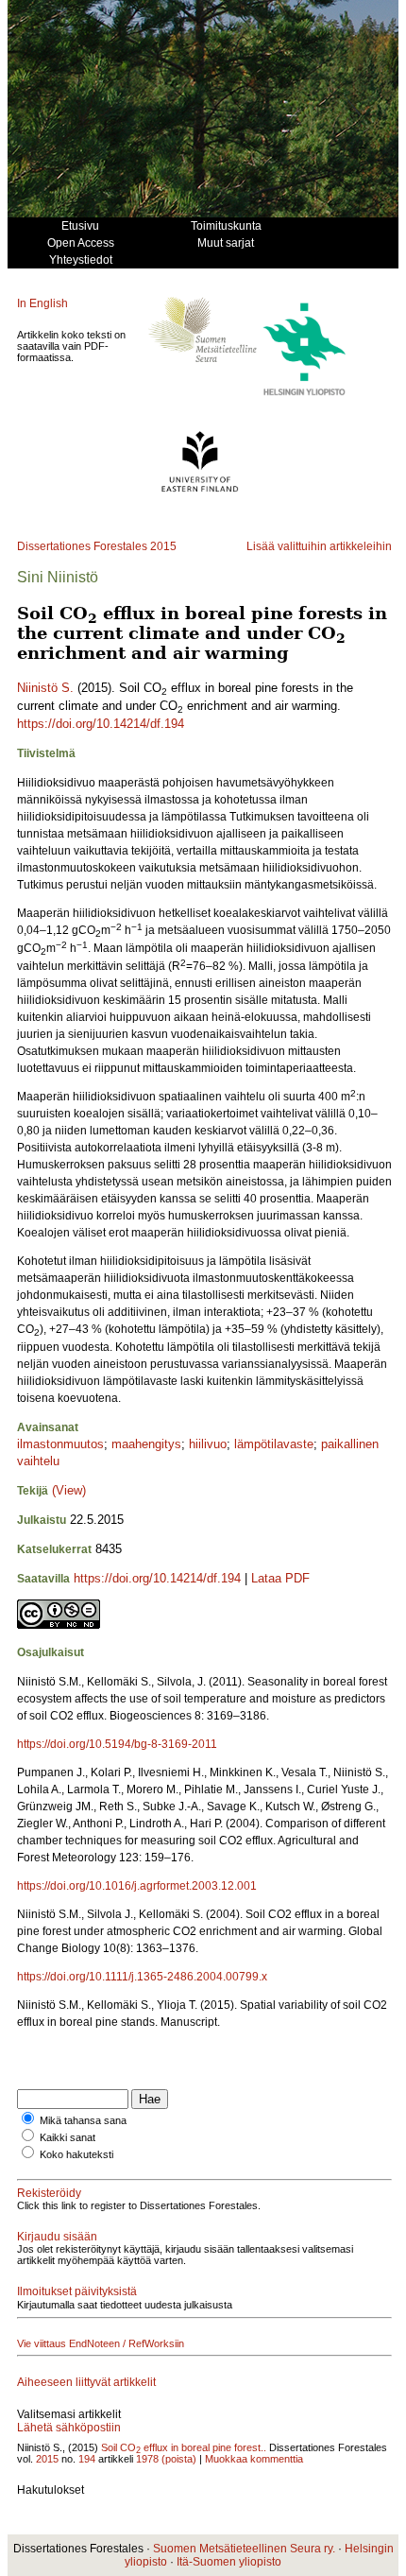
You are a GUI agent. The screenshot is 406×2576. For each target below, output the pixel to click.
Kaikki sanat (68, 2137)
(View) (69, 1490)
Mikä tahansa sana (83, 2120)
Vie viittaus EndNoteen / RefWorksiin (101, 2343)
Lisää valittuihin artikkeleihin (319, 546)
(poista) (179, 2459)
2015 (163, 546)
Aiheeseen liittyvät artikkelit (86, 2382)
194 (87, 2459)
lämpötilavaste (274, 1444)
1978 (147, 2459)
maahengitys (146, 1444)
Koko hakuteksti (76, 2154)
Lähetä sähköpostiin (69, 2428)
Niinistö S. (45, 688)
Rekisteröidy (49, 2193)
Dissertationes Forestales (82, 546)
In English (42, 303)
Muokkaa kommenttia (254, 2459)
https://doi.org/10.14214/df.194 (101, 724)
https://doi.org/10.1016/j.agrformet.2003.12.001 (137, 1886)
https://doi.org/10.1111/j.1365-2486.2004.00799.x (142, 1977)
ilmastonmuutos (60, 1444)
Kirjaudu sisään (57, 2237)
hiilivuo (208, 1444)
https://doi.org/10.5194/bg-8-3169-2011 (117, 1744)
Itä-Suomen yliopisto (229, 2562)
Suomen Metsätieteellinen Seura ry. (244, 2549)
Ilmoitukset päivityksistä (77, 2291)
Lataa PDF (280, 1578)
